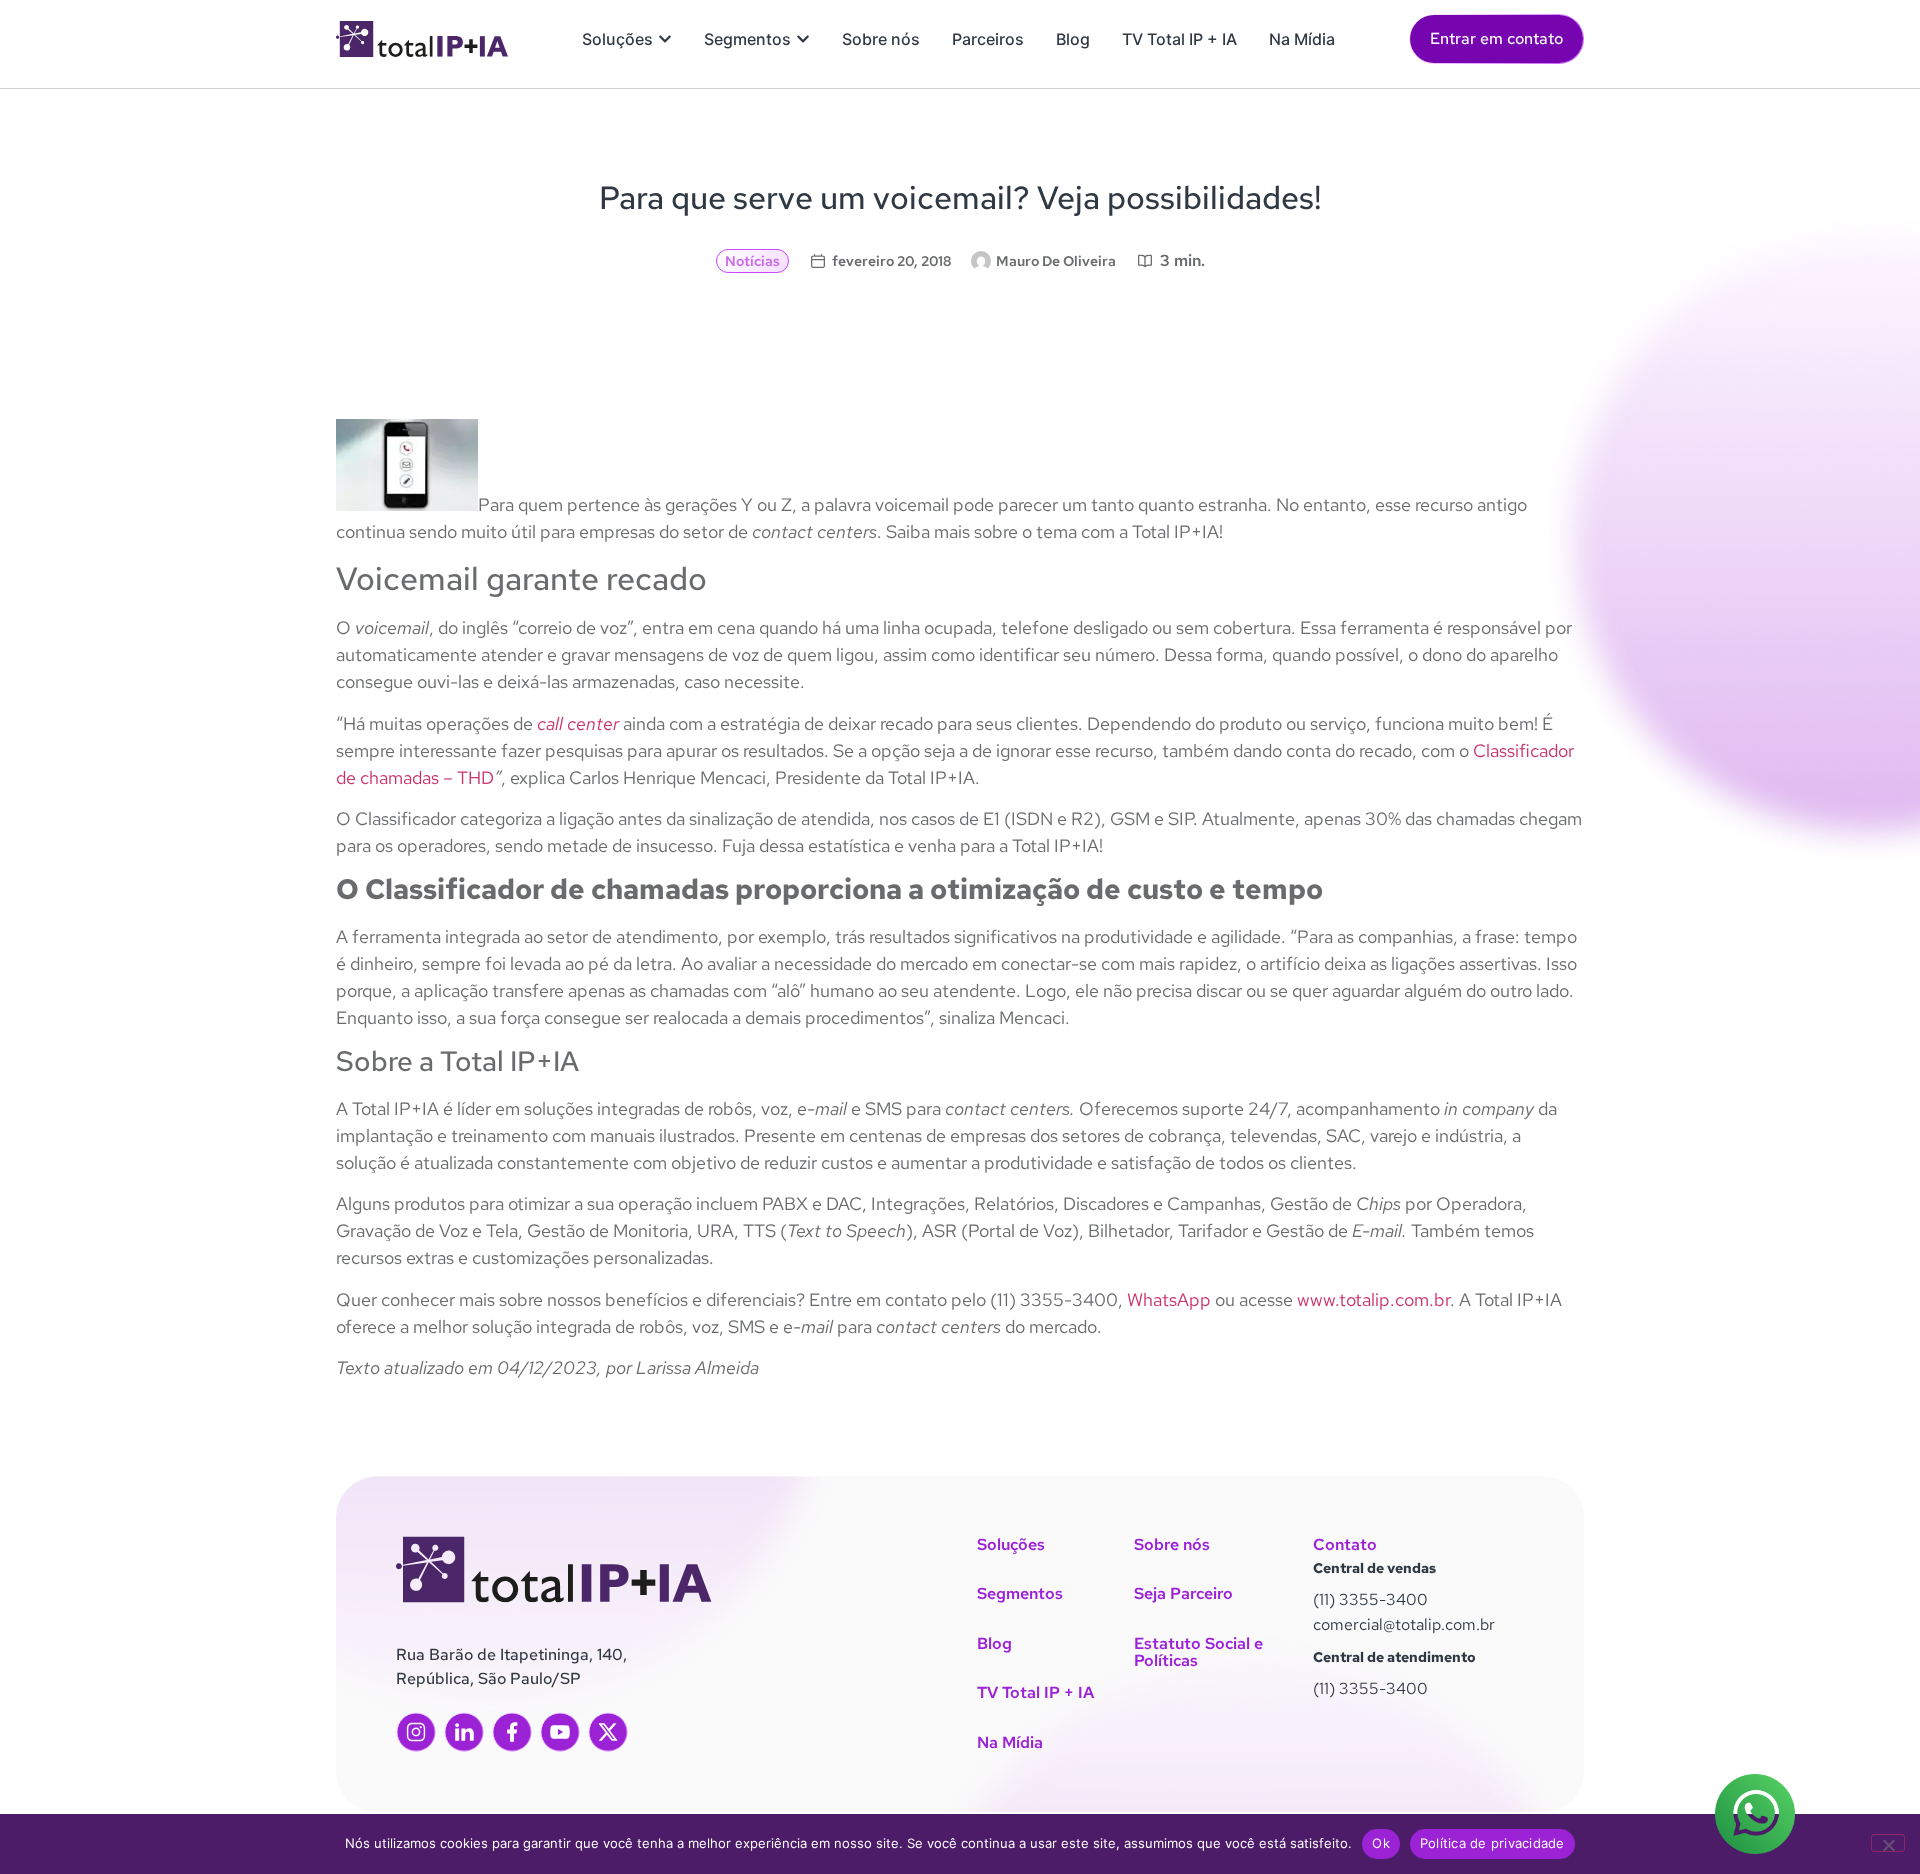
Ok (1381, 1843)
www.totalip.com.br (1373, 1299)
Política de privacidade (1492, 1843)
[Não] (1888, 1843)
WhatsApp (1169, 1299)
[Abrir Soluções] (665, 39)
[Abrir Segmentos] (803, 39)
